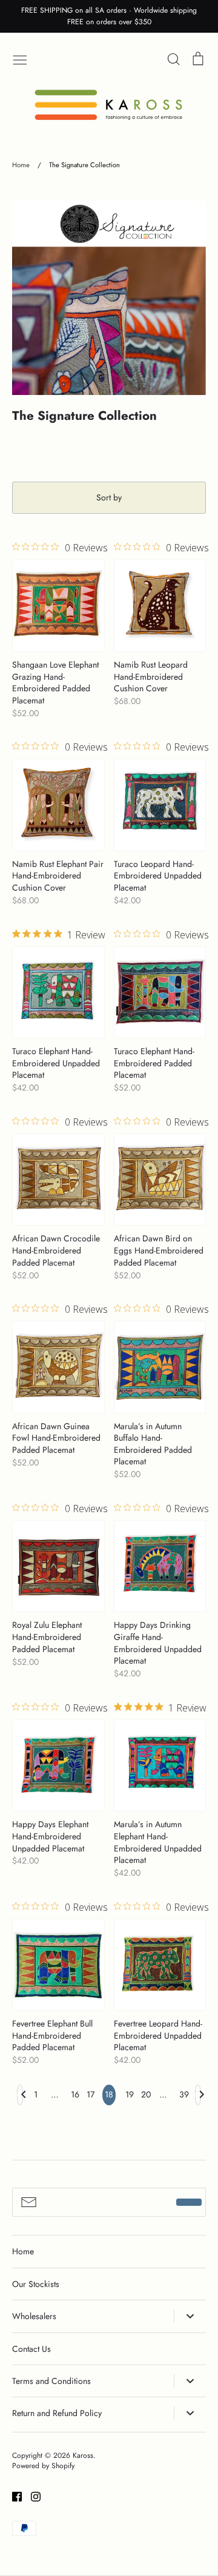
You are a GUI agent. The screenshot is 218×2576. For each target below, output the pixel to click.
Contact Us (31, 2349)
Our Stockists (36, 2284)
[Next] (198, 2098)
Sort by (109, 497)
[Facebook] (12, 2496)
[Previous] (20, 2098)
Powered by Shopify (43, 2466)
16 (74, 2094)
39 (182, 2094)
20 (144, 2094)
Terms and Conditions (51, 2381)
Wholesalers (34, 2316)
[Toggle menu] (20, 59)
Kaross (83, 2455)
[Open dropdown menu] (190, 2316)
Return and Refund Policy (57, 2413)
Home (23, 2251)
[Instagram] (31, 2496)
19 (128, 2094)
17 (90, 2094)
